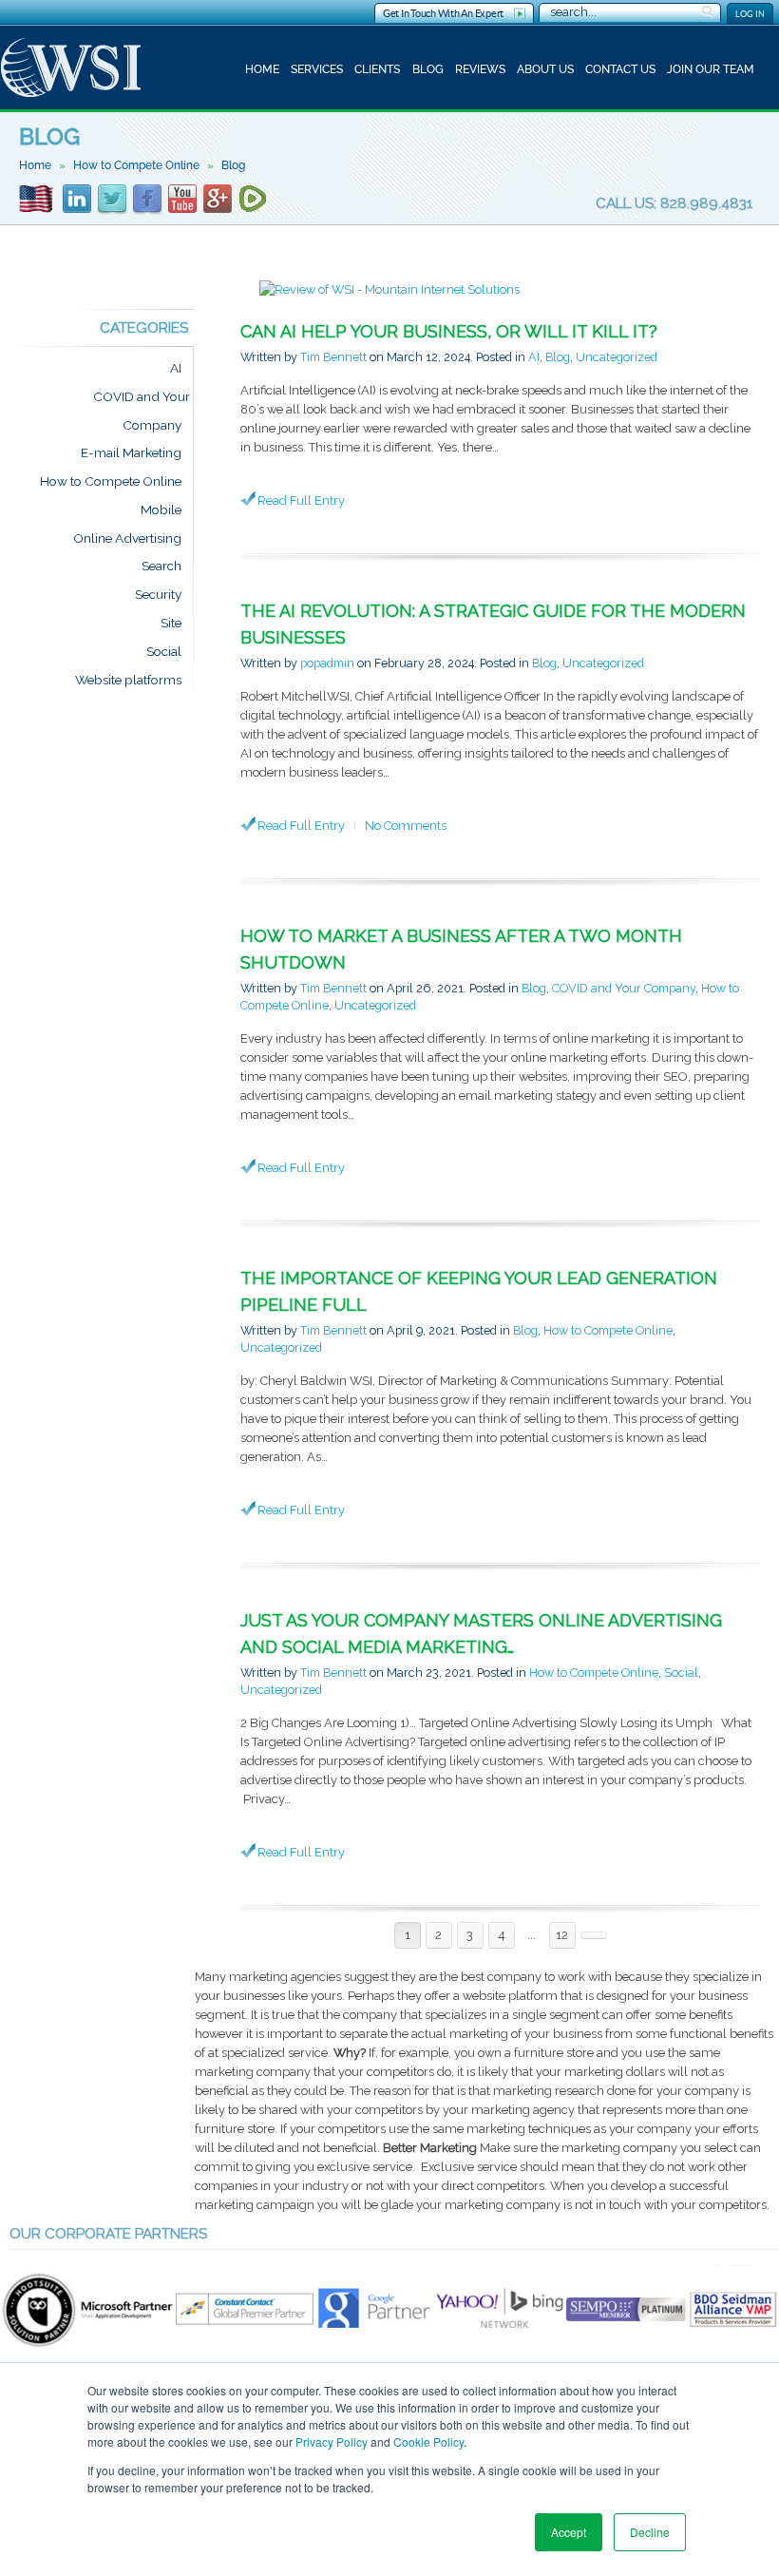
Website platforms (128, 680)
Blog (428, 69)
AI (534, 357)
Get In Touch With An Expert (443, 13)
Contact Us (620, 69)
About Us (545, 69)
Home (262, 69)
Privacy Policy (332, 2441)
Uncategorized (617, 357)
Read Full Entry (301, 500)
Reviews (480, 69)
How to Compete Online (136, 165)
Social (681, 1672)
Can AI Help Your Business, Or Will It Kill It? (449, 331)
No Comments (406, 826)
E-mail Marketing (131, 453)
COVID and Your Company (624, 988)
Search (161, 567)
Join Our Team (711, 69)
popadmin (327, 663)
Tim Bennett (333, 357)
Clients (377, 69)
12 (562, 1935)
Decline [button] (650, 2532)
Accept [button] (569, 2532)
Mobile (161, 509)
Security (158, 595)
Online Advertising (127, 538)
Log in (750, 14)
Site (171, 623)
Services (317, 69)
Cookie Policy (428, 2441)
